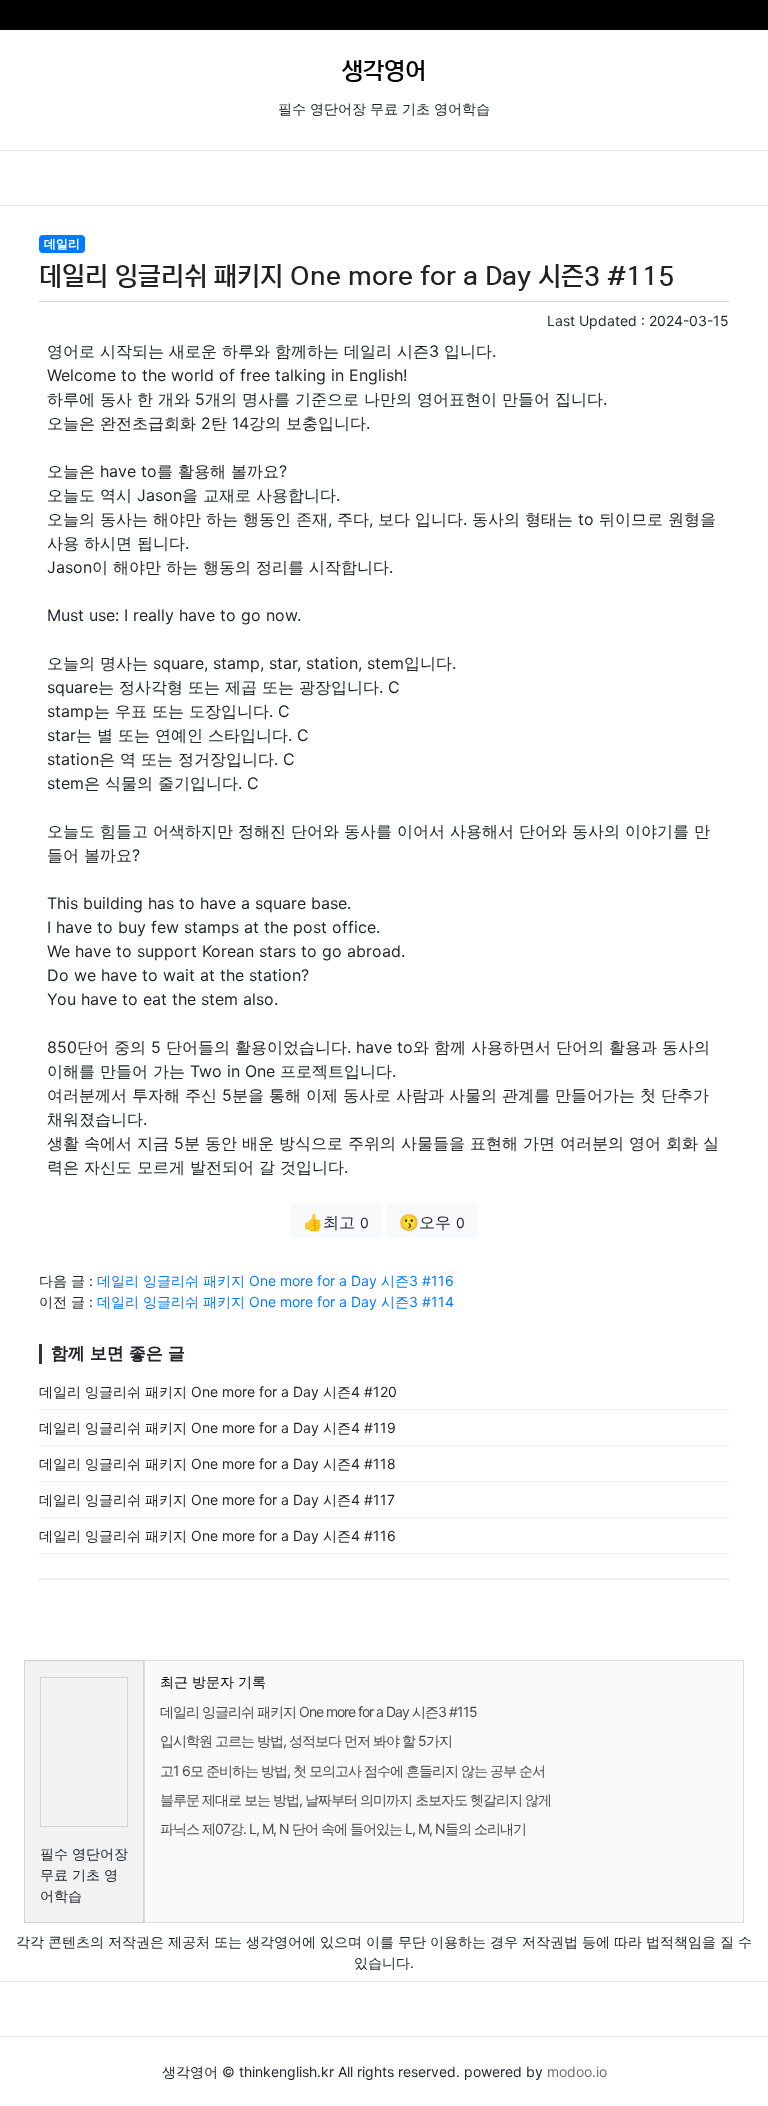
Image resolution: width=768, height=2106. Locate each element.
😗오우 (432, 1222)
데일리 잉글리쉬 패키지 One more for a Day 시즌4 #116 (217, 1535)
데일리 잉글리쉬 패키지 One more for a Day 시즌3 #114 (275, 1301)
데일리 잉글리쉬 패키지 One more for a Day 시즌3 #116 (275, 1280)
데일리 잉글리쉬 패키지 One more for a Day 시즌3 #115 (318, 1711)
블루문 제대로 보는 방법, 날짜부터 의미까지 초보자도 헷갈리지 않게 (355, 1799)
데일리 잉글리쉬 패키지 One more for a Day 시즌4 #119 (217, 1427)
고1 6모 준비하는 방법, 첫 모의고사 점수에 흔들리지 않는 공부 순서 (352, 1770)
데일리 (62, 243)
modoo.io (577, 2071)
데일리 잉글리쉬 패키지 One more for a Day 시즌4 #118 (217, 1463)
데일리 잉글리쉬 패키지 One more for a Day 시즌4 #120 (218, 1391)
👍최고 (336, 1222)
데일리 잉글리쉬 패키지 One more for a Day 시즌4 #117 (217, 1499)
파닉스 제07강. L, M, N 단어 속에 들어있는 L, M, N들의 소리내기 (343, 1828)
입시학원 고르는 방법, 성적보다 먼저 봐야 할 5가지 (306, 1740)
